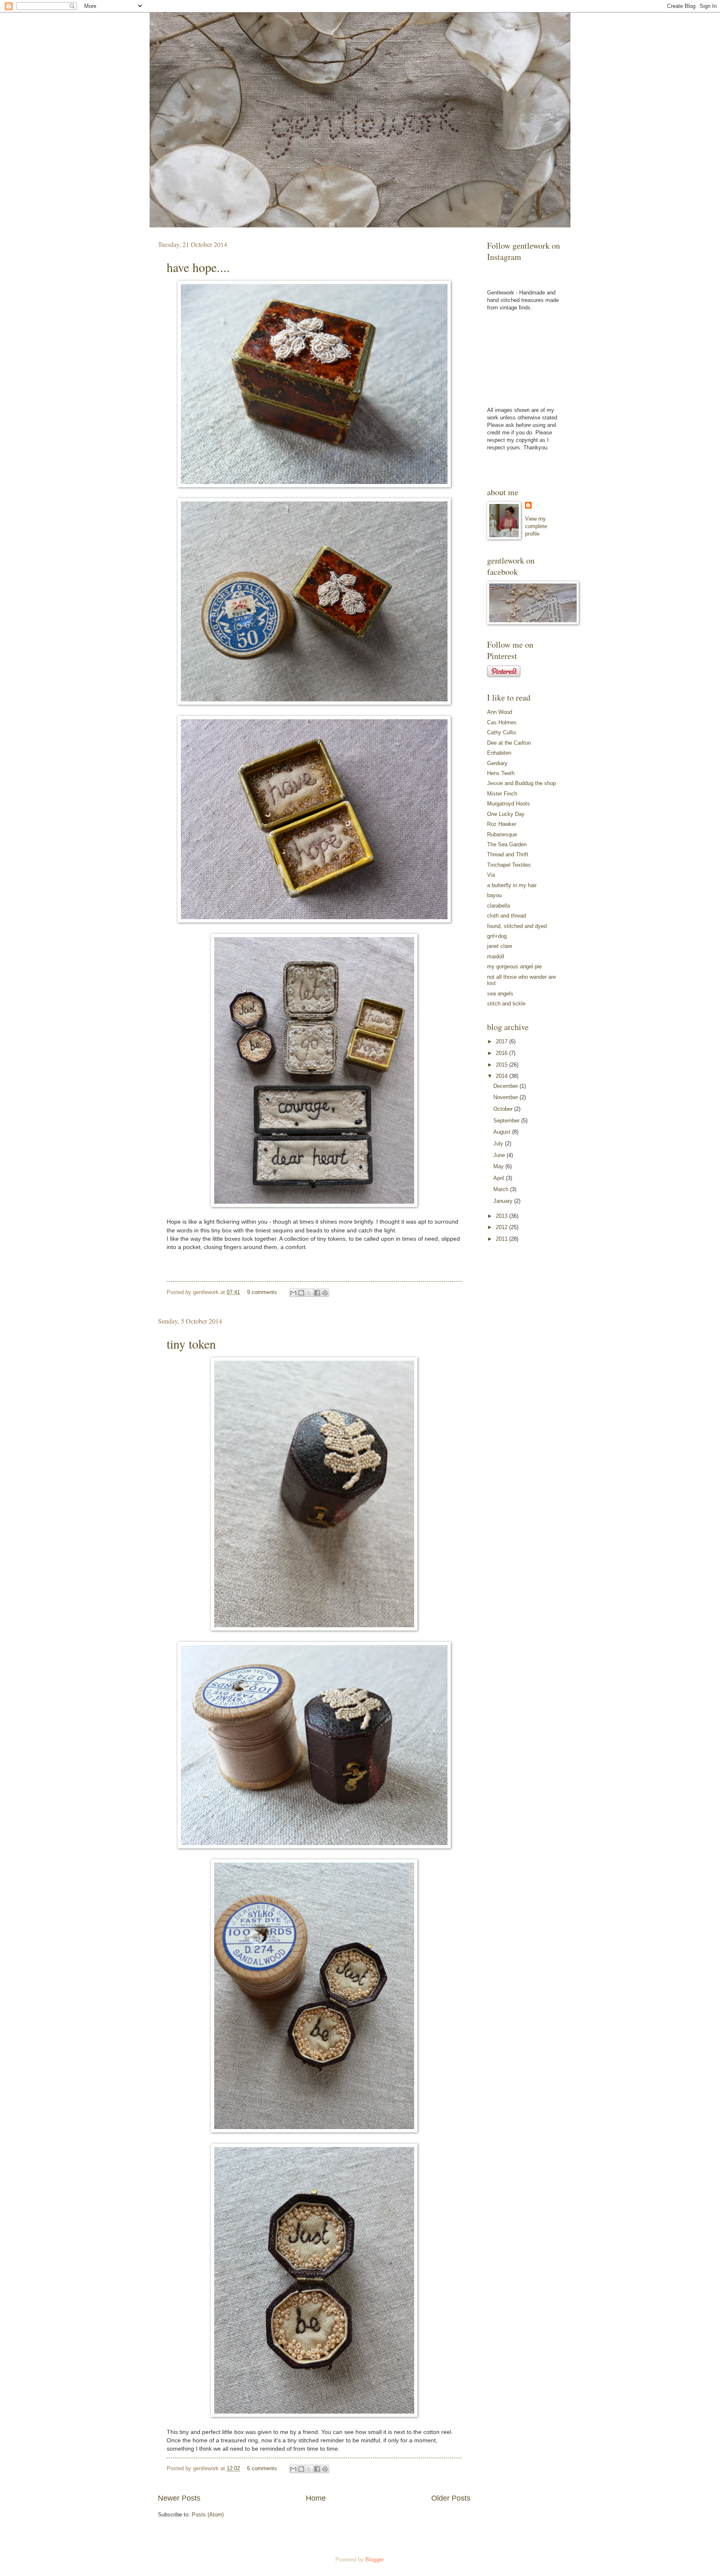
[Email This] (293, 1293)
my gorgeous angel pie (514, 966)
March (502, 1189)
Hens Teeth (501, 773)
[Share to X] (309, 1293)
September (507, 1121)
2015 (502, 1065)
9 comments (262, 1292)
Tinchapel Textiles (509, 865)
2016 (502, 1053)
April (500, 1178)
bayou (494, 895)
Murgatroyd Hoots (509, 804)
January (504, 1201)
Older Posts (451, 2498)
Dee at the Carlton (509, 743)
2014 (502, 1076)
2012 (502, 1227)
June (500, 1155)
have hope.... (198, 267)
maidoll (496, 956)
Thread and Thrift (508, 854)
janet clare (500, 946)
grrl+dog (497, 936)
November (506, 1097)
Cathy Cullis (502, 732)
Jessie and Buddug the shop (521, 783)
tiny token (191, 1344)
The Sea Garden (507, 844)
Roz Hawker (502, 824)
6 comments (262, 2468)
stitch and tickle (506, 1004)
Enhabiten (499, 753)
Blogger (374, 2560)
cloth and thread (506, 916)
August (503, 1132)
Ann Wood (500, 712)
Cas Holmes (502, 722)
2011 (502, 1239)
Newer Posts (179, 2498)
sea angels (500, 994)
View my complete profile (536, 526)
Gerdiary (497, 763)
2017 (502, 1041)
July (499, 1143)
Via (491, 875)
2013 (502, 1216)
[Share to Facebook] (317, 1293)
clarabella (499, 906)
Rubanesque (502, 834)
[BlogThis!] (301, 1293)
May (499, 1166)
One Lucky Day (506, 814)
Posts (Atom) (208, 2515)
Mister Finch (502, 794)
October (504, 1109)
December (506, 1086)
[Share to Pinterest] (325, 1293)
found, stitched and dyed (517, 926)
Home (316, 2498)
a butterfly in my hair (512, 885)
